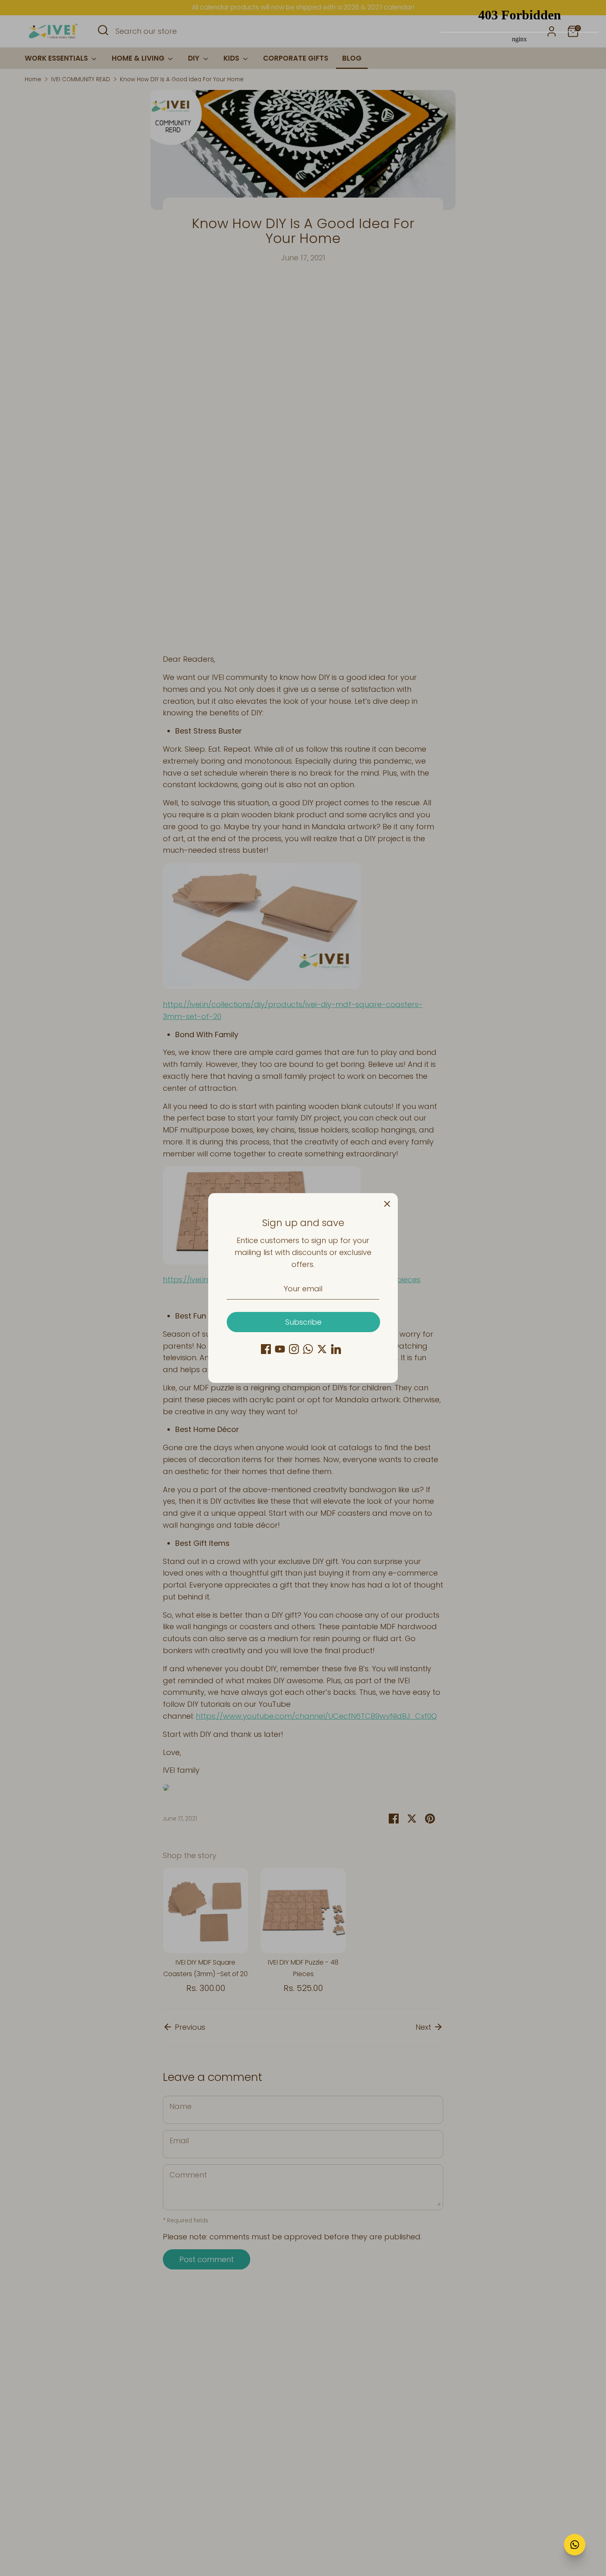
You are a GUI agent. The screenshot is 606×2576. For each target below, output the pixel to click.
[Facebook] (266, 1349)
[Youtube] (280, 1349)
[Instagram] (294, 1349)
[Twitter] (322, 1349)
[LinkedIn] (336, 1349)
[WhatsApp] (308, 1349)
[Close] (387, 1204)
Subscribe (303, 1322)
